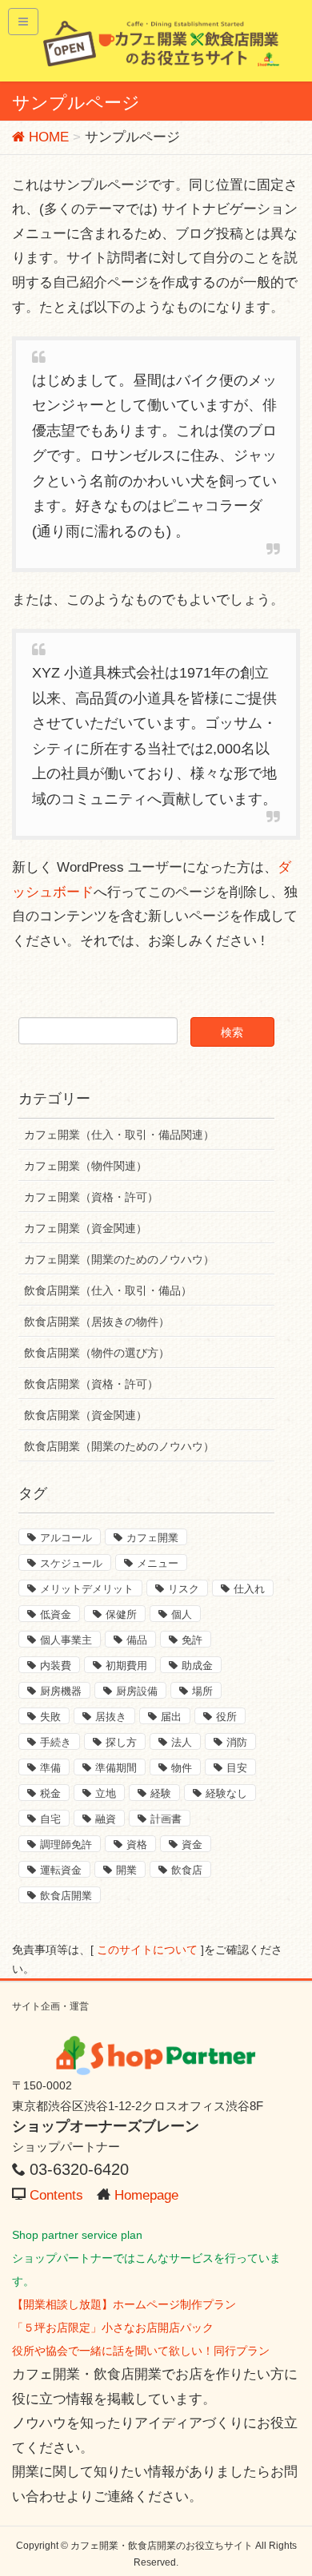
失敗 (50, 1717)
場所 (202, 1691)
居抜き (111, 1717)
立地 (106, 1793)
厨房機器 (61, 1691)
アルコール (66, 1538)
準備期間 (116, 1768)
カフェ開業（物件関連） (86, 1166)
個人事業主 (66, 1640)
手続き (56, 1742)
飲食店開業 (66, 1896)
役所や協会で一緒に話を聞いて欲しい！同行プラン (141, 2351)
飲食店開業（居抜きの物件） (97, 1322)
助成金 (197, 1666)
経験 (161, 1793)
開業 (126, 1870)
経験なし (226, 1793)
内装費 (56, 1666)
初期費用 (126, 1666)
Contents (56, 2195)
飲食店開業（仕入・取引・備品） (108, 1290)
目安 (237, 1768)
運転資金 (61, 1870)
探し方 (121, 1742)
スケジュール (71, 1563)
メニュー (158, 1563)
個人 (182, 1614)
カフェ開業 (152, 1538)
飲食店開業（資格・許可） (91, 1384)
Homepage (146, 2195)
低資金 (56, 1614)
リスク (184, 1589)
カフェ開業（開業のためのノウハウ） (119, 1259)
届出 (171, 1717)
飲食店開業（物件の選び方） (97, 1353)
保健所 (121, 1614)
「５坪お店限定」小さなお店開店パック (113, 2328)
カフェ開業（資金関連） (86, 1228)
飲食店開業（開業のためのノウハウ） (119, 1446)
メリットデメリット (87, 1589)
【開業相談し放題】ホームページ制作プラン (124, 2304)
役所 (226, 1717)
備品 (137, 1640)
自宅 (50, 1819)
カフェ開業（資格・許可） (91, 1197)
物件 (182, 1768)
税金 (50, 1793)
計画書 (166, 1819)
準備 (50, 1768)
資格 (137, 1845)
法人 (182, 1742)
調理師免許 (66, 1845)
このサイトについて (147, 1950)
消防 (237, 1742)
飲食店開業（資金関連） (86, 1415)
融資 (106, 1819)
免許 (192, 1640)
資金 (192, 1845)
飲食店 (187, 1870)
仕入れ (249, 1589)
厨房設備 (137, 1691)
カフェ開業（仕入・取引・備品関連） (119, 1135)
